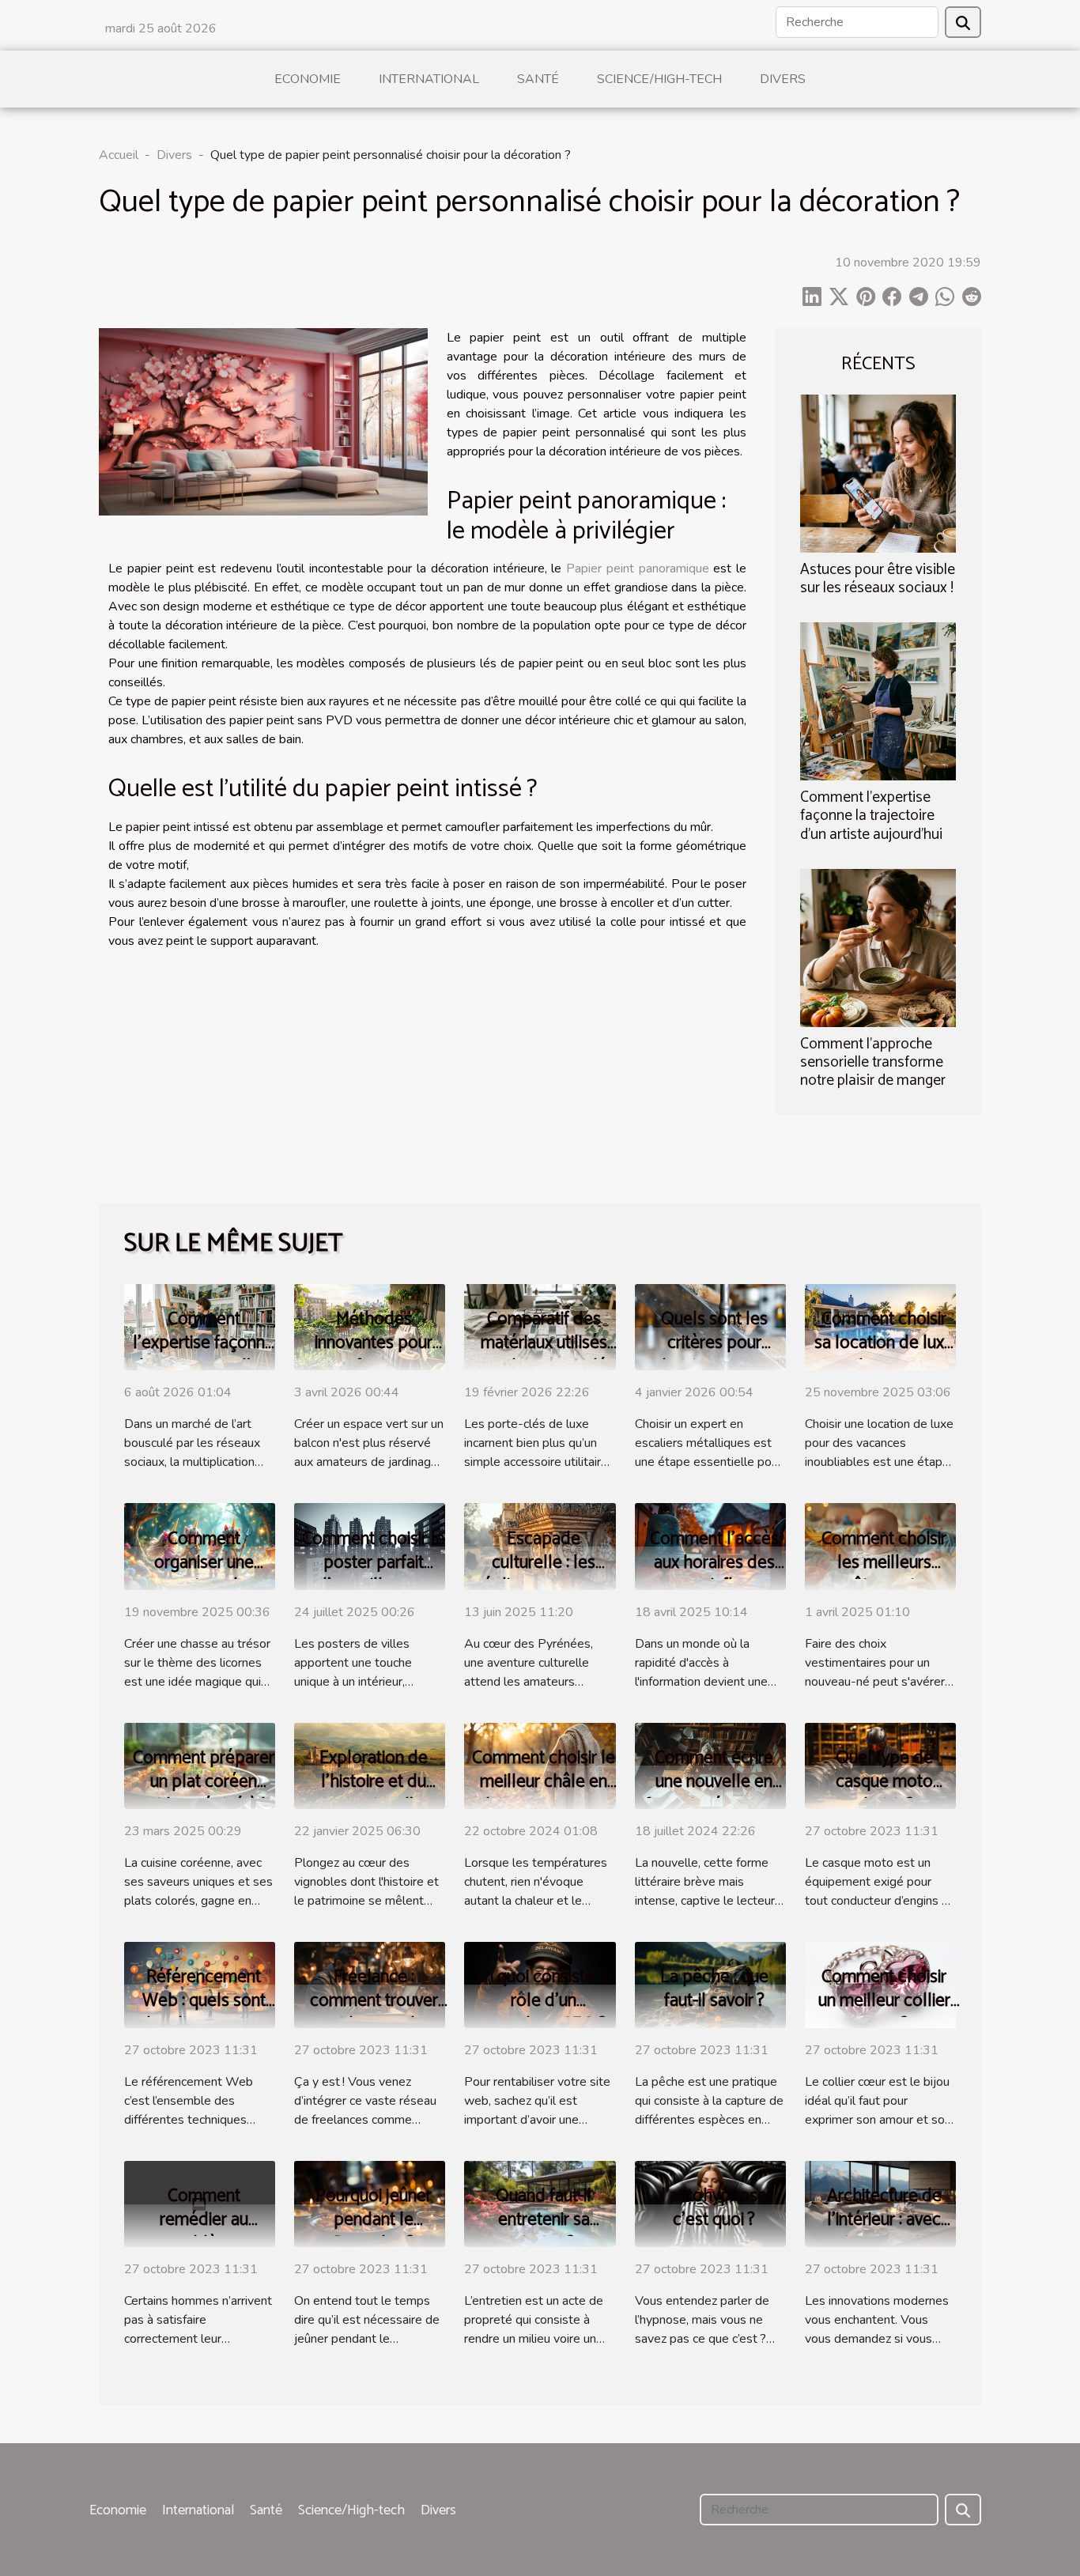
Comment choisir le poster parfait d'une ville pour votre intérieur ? (374, 1575)
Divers (783, 79)
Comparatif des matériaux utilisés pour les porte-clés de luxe (544, 1355)
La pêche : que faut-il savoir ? (714, 1989)
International (429, 79)
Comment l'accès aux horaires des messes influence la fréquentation (714, 1575)
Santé (538, 79)
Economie (308, 79)
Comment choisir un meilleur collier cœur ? (884, 2001)
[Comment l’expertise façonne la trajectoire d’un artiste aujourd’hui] (878, 701)
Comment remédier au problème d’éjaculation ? (204, 2232)
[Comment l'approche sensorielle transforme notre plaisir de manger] (878, 946)
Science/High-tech (659, 79)
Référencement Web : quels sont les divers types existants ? (204, 2013)
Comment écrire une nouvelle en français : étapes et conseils (714, 1794)
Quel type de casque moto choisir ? (884, 1782)
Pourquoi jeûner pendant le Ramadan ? (374, 2220)
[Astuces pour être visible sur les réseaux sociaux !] (878, 473)
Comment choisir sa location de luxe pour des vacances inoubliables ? (884, 1355)
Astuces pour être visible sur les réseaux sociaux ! (878, 579)
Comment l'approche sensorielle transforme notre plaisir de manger (873, 1062)
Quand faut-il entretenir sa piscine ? (544, 2220)
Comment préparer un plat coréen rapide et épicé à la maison (204, 1794)
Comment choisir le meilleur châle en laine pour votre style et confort (544, 1794)
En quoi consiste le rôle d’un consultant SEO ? (544, 2001)
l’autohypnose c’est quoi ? (714, 2208)
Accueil (119, 155)
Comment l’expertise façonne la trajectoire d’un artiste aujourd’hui (871, 816)
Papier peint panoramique (638, 568)
